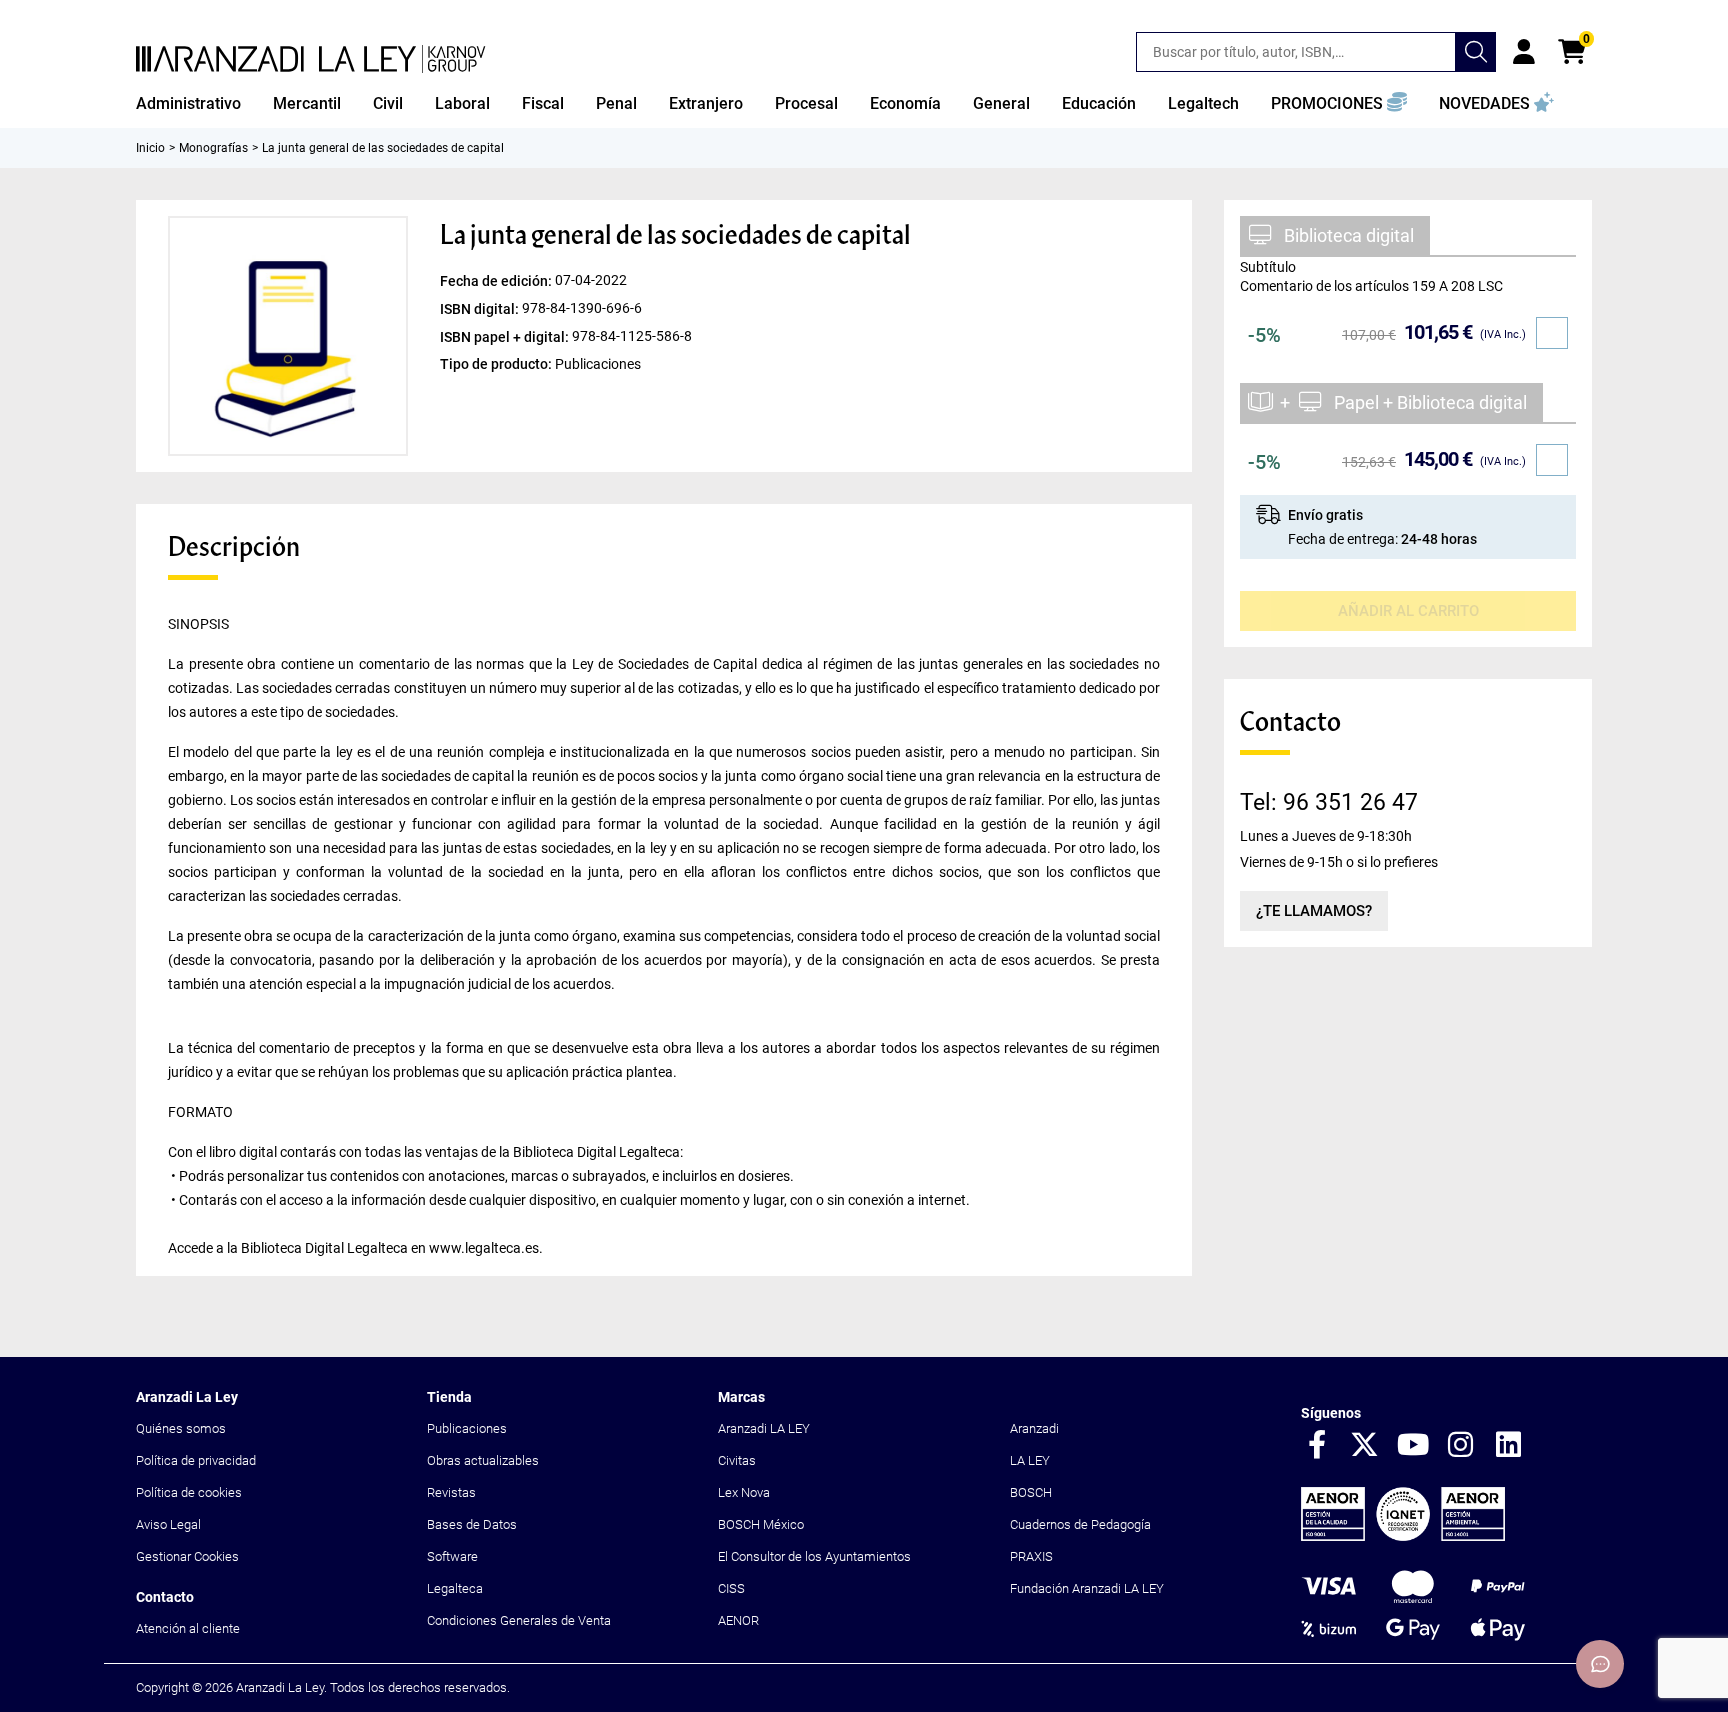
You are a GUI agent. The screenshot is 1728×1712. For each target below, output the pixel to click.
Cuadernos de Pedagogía (1080, 1524)
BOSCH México (761, 1524)
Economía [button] (905, 103)
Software (452, 1556)
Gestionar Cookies (187, 1556)
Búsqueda (1476, 52)
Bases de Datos (472, 1524)
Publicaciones (467, 1428)
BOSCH (1031, 1492)
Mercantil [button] (307, 103)
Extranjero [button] (706, 103)
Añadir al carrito (1408, 611)
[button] (1339, 104)
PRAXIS (1031, 1556)
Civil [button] (388, 103)
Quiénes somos (181, 1428)
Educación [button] (1099, 103)
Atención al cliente (188, 1628)
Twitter (1365, 1446)
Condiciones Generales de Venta (519, 1620)
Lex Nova (744, 1492)
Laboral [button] (462, 103)
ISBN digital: (481, 309)
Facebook (1317, 1446)
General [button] (1001, 103)
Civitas (737, 1460)
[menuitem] (188, 104)
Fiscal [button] (543, 103)
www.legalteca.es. (486, 1248)
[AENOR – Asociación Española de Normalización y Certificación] (1403, 1536)
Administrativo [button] (188, 103)
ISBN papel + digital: (506, 337)
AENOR (738, 1620)
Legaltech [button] (1203, 103)
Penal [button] (616, 103)
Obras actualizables (483, 1460)
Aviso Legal (168, 1524)
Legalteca (455, 1588)
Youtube (1413, 1446)
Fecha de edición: (497, 281)
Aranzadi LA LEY (764, 1428)
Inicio (150, 148)
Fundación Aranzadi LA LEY (1087, 1588)
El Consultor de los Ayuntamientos (814, 1556)
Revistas (451, 1492)
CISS (731, 1588)
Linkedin (1509, 1446)
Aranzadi (1034, 1428)
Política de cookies (189, 1492)
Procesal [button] (806, 103)
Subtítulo (1268, 267)
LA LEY (1030, 1460)
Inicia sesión (1524, 52)
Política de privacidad (196, 1460)
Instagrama (1461, 1446)
